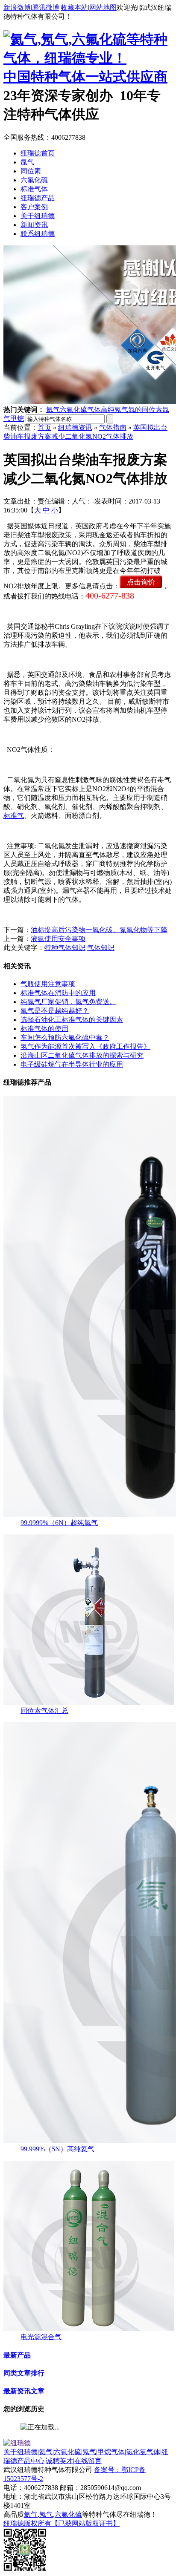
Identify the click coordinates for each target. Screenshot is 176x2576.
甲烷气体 (111, 2452)
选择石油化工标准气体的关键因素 (72, 1020)
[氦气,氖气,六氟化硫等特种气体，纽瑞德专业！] (88, 58)
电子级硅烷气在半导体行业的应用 (72, 1064)
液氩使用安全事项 (58, 939)
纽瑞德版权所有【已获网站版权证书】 (62, 2523)
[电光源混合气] (89, 2329)
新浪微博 (17, 7)
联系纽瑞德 (38, 234)
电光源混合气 (41, 2337)
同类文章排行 (24, 2373)
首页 (44, 427)
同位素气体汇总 (44, 1711)
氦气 (53, 410)
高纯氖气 (114, 410)
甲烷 (17, 419)
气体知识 (101, 948)
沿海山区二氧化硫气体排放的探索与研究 (82, 1055)
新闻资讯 (34, 225)
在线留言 (88, 2461)
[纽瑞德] (17, 2443)
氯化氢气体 (143, 2452)
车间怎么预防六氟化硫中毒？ (65, 1038)
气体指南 (113, 427)
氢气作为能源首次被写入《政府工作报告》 (85, 1046)
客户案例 (34, 207)
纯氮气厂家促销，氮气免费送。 (68, 1002)
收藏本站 (74, 7)
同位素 (31, 171)
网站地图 (103, 7)
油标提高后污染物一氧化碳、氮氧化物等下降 (99, 930)
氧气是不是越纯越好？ (55, 1011)
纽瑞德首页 (38, 153)
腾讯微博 (46, 7)
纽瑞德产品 (38, 198)
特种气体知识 (65, 948)
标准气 (14, 816)
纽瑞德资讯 (75, 427)
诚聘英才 (59, 2461)
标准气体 (34, 189)
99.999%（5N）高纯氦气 (57, 2149)
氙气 (27, 162)
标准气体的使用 (44, 1029)
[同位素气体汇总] (89, 1702)
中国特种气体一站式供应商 (85, 77)
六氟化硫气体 (80, 410)
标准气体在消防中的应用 (58, 993)
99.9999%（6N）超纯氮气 (59, 1523)
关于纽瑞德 (38, 216)
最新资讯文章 (24, 2391)
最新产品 (17, 2355)
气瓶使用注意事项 (48, 984)
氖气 (89, 2452)
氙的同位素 (145, 410)
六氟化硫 (34, 180)
